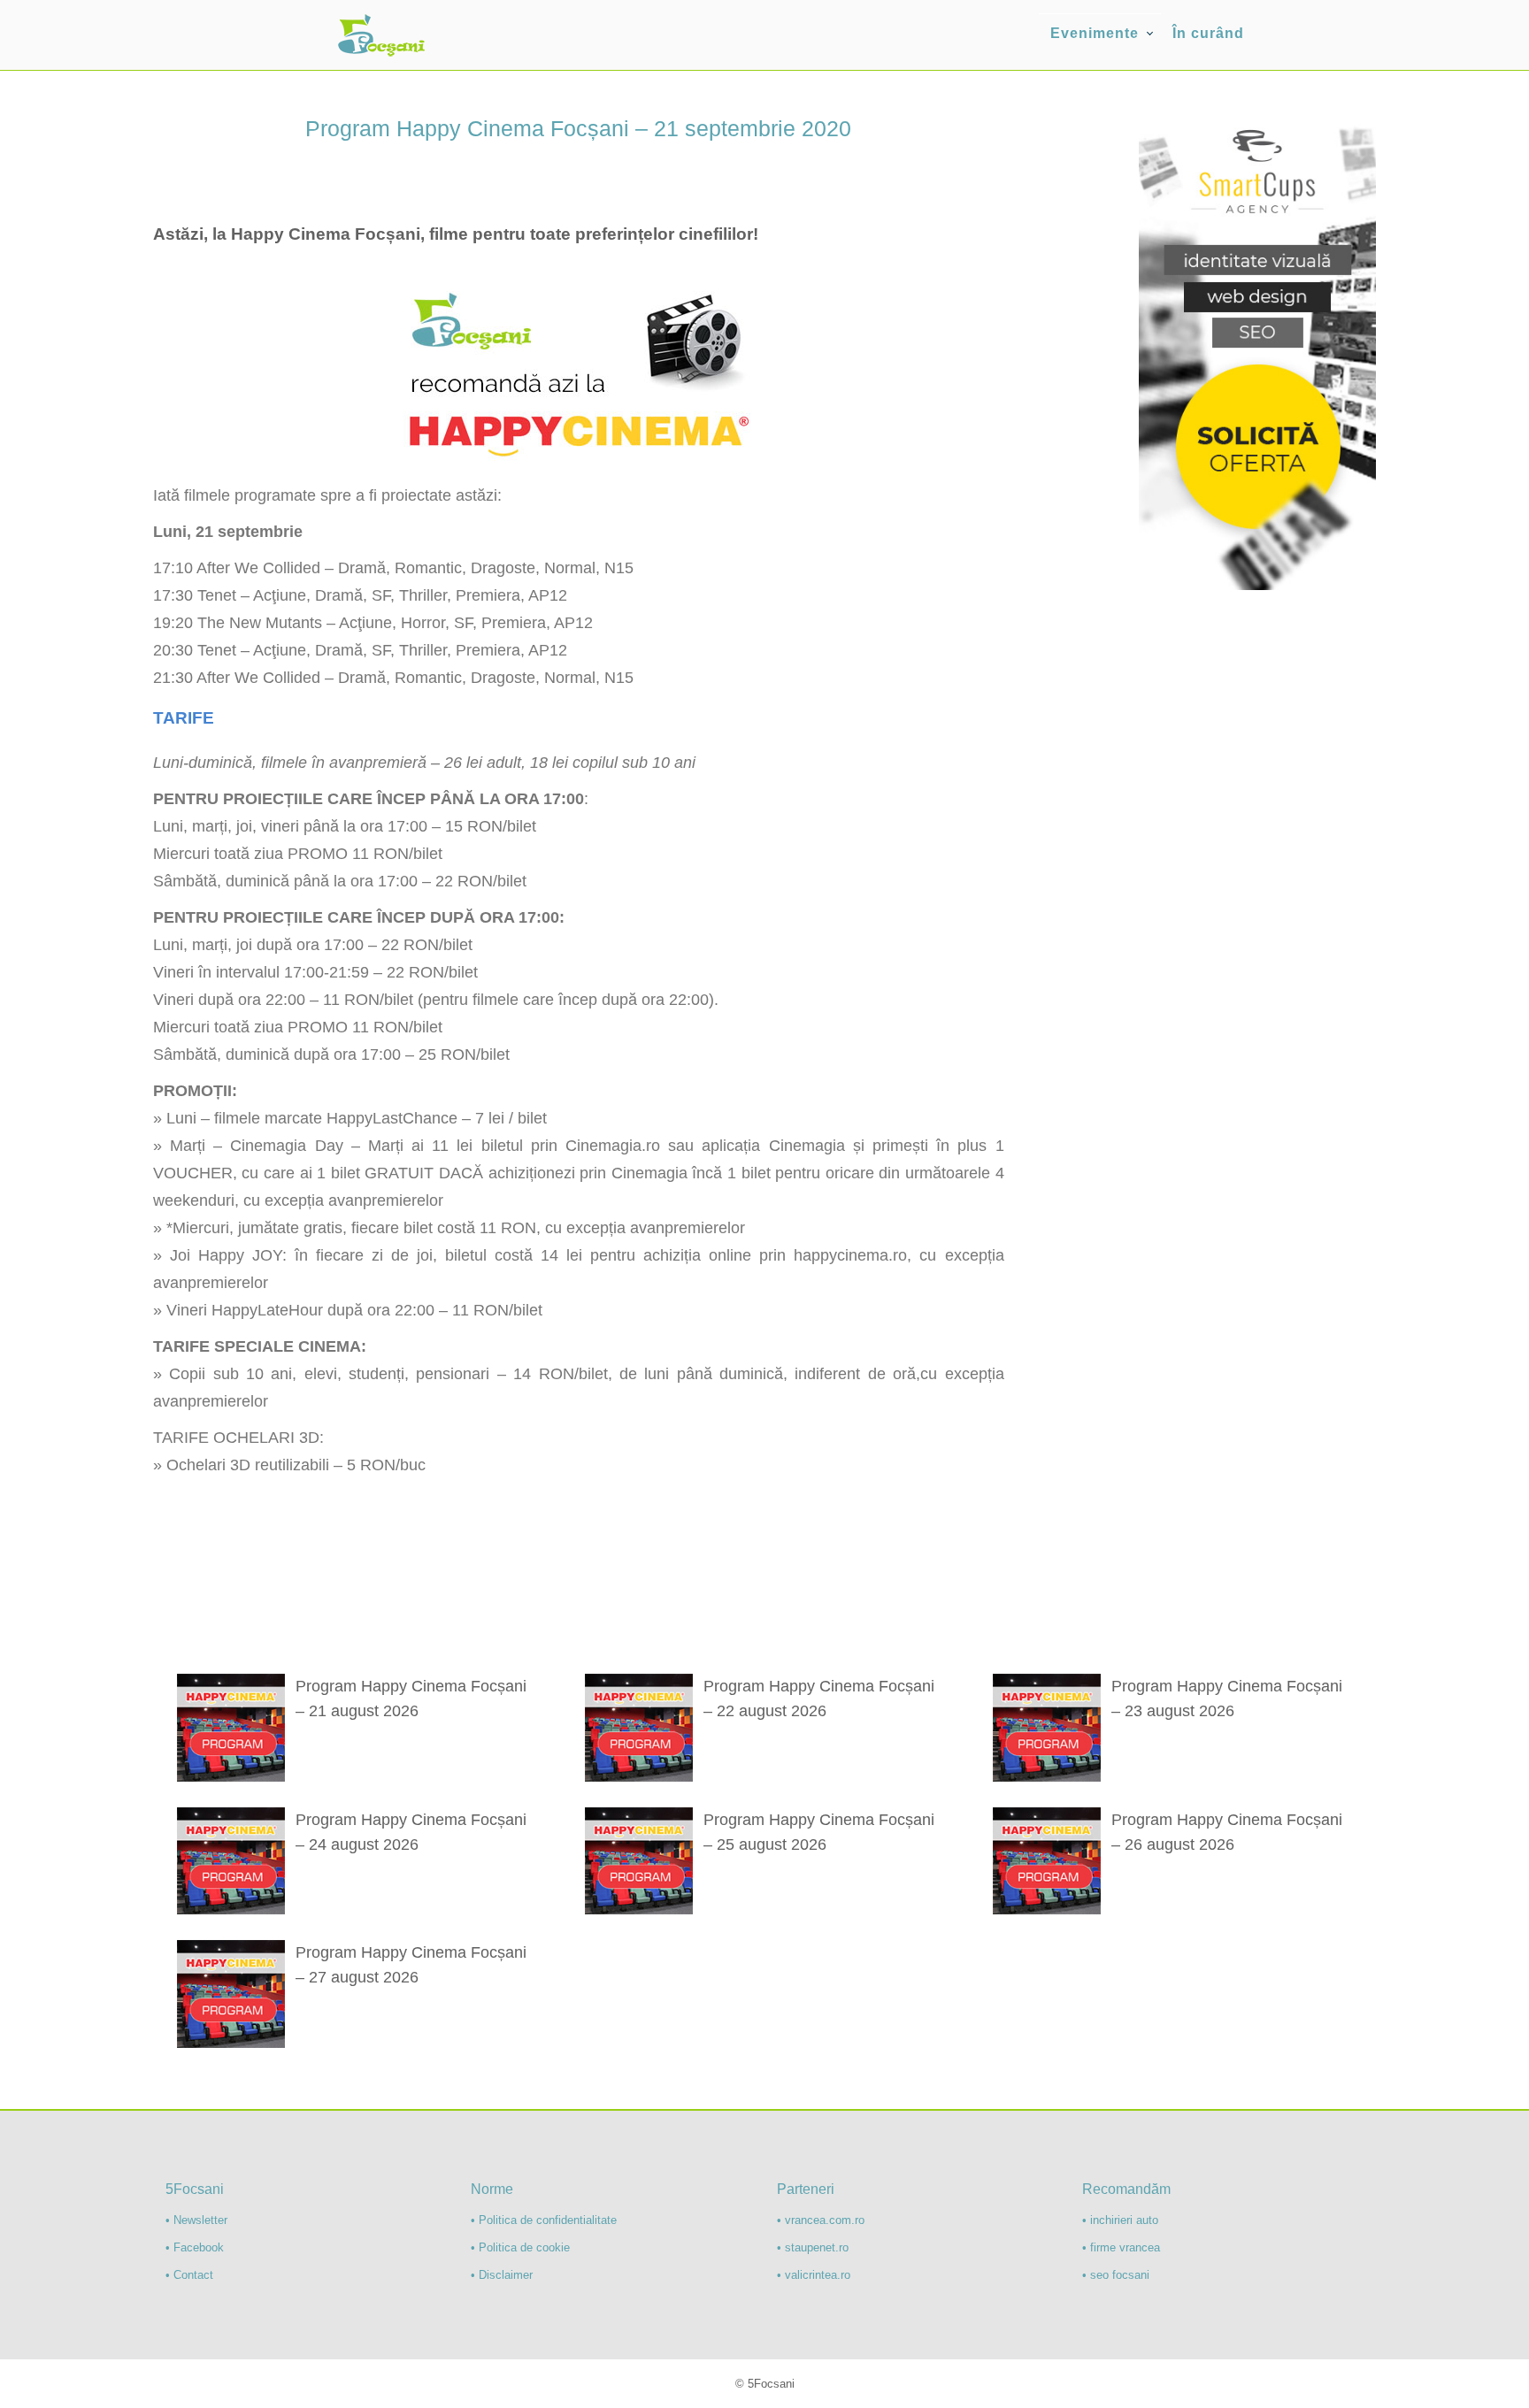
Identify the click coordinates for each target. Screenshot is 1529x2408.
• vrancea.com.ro (821, 2220)
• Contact (189, 2275)
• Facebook (195, 2247)
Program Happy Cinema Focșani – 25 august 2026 (819, 1832)
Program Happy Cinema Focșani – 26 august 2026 (1227, 1832)
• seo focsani (1116, 2275)
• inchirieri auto (1120, 2220)
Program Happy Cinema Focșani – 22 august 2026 (819, 1699)
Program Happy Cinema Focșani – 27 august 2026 (411, 1965)
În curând (1208, 33)
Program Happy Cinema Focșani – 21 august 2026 (411, 1699)
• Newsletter (196, 2220)
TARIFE (184, 718)
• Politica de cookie (520, 2247)
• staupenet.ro (813, 2247)
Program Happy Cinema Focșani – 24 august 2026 (411, 1832)
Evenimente (1095, 33)
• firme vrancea (1121, 2247)
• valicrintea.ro (814, 2275)
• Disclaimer (502, 2275)
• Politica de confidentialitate (544, 2220)
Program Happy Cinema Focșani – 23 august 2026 (1227, 1699)
